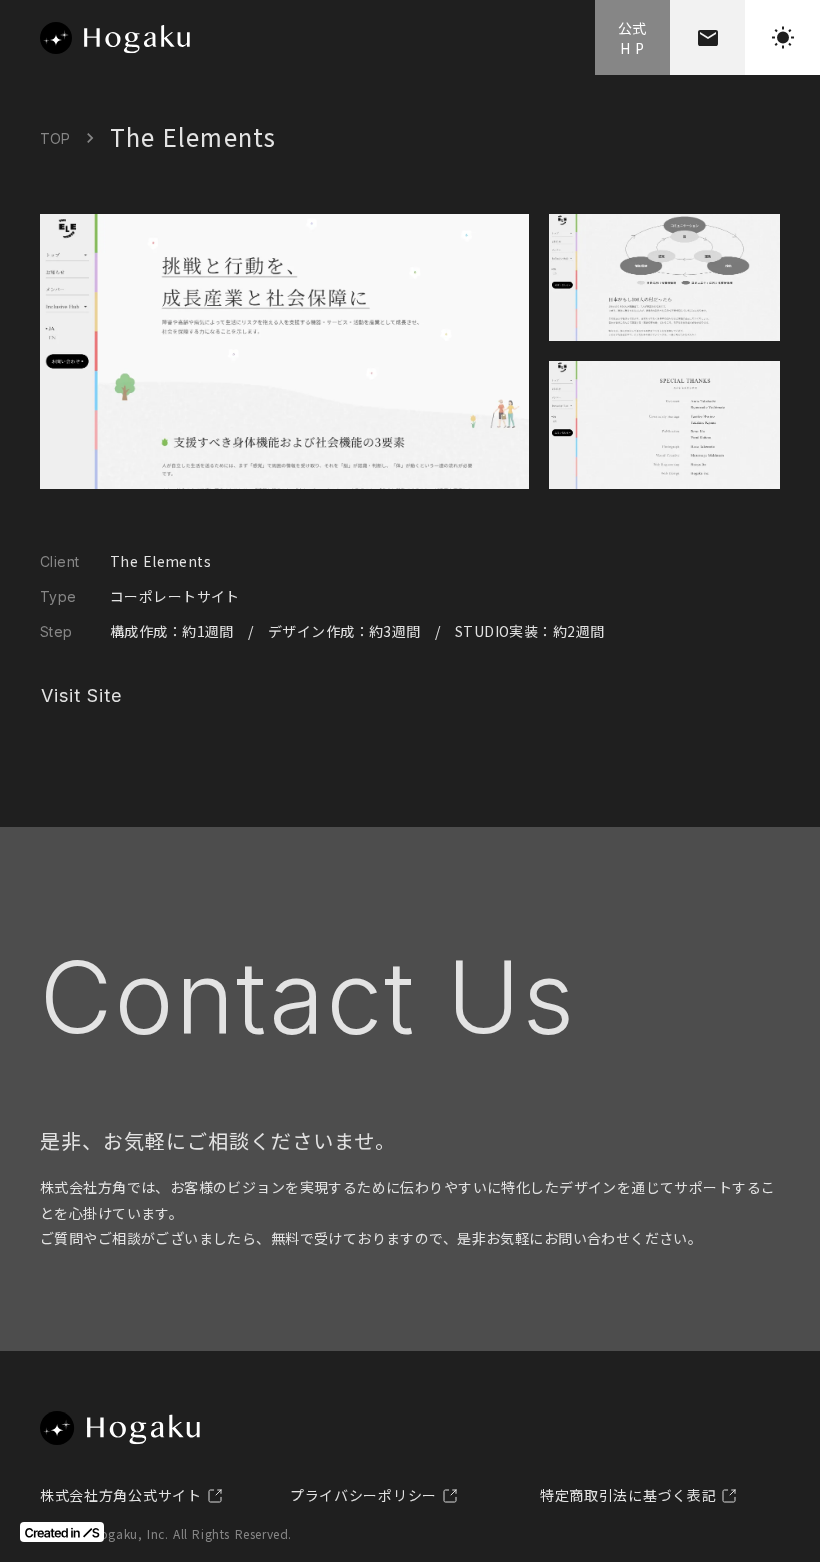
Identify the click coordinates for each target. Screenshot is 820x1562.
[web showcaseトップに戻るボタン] (115, 38)
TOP (55, 138)
